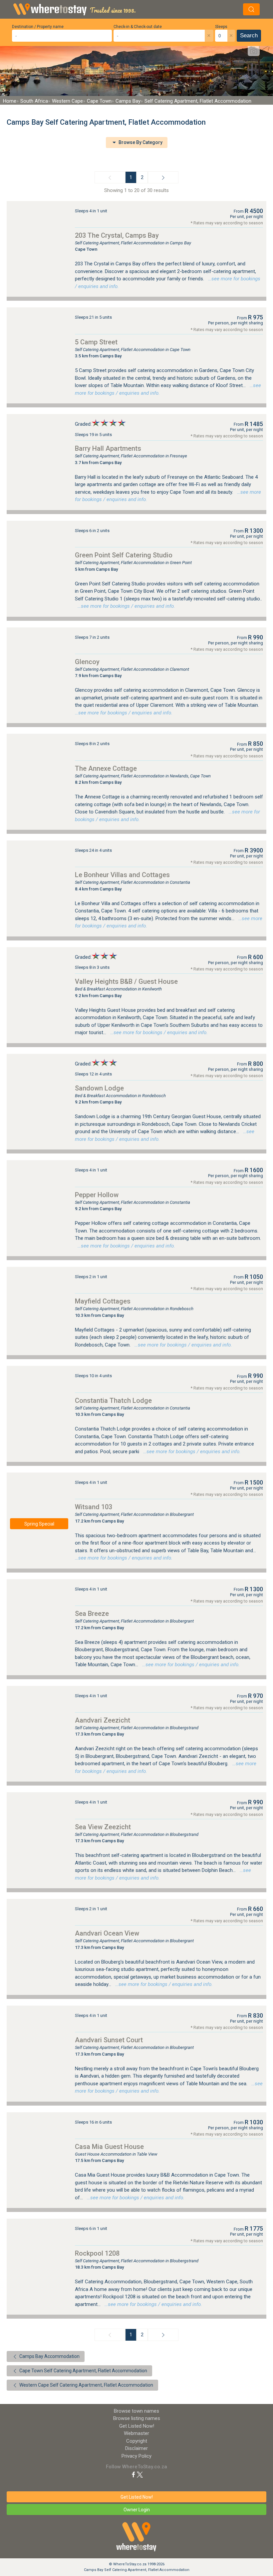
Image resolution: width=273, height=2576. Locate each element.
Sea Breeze (92, 1614)
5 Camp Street (96, 342)
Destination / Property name (38, 27)
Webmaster (136, 2433)
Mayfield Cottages (103, 1301)
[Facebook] (134, 2474)
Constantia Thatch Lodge (113, 1401)
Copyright (137, 2441)
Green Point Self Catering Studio (124, 555)
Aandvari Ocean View (107, 1933)
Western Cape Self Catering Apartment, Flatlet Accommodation (86, 2385)
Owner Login (137, 2510)
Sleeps (221, 27)
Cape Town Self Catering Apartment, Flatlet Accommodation (83, 2371)
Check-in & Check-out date (138, 27)
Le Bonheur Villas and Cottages (122, 875)
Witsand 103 (94, 1507)
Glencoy (87, 662)
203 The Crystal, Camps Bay (117, 235)
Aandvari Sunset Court (109, 2040)
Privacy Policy (136, 2456)
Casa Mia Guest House (109, 2147)
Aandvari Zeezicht (103, 1720)
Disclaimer (136, 2448)
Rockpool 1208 (97, 2253)
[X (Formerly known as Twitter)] (140, 2474)
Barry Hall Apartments (108, 448)
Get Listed (137, 2426)
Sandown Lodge (99, 1088)
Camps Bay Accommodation (49, 2356)
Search (249, 36)
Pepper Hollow (97, 1195)
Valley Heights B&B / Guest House (126, 981)
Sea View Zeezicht (103, 1827)
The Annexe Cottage (106, 768)
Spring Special (39, 1524)
